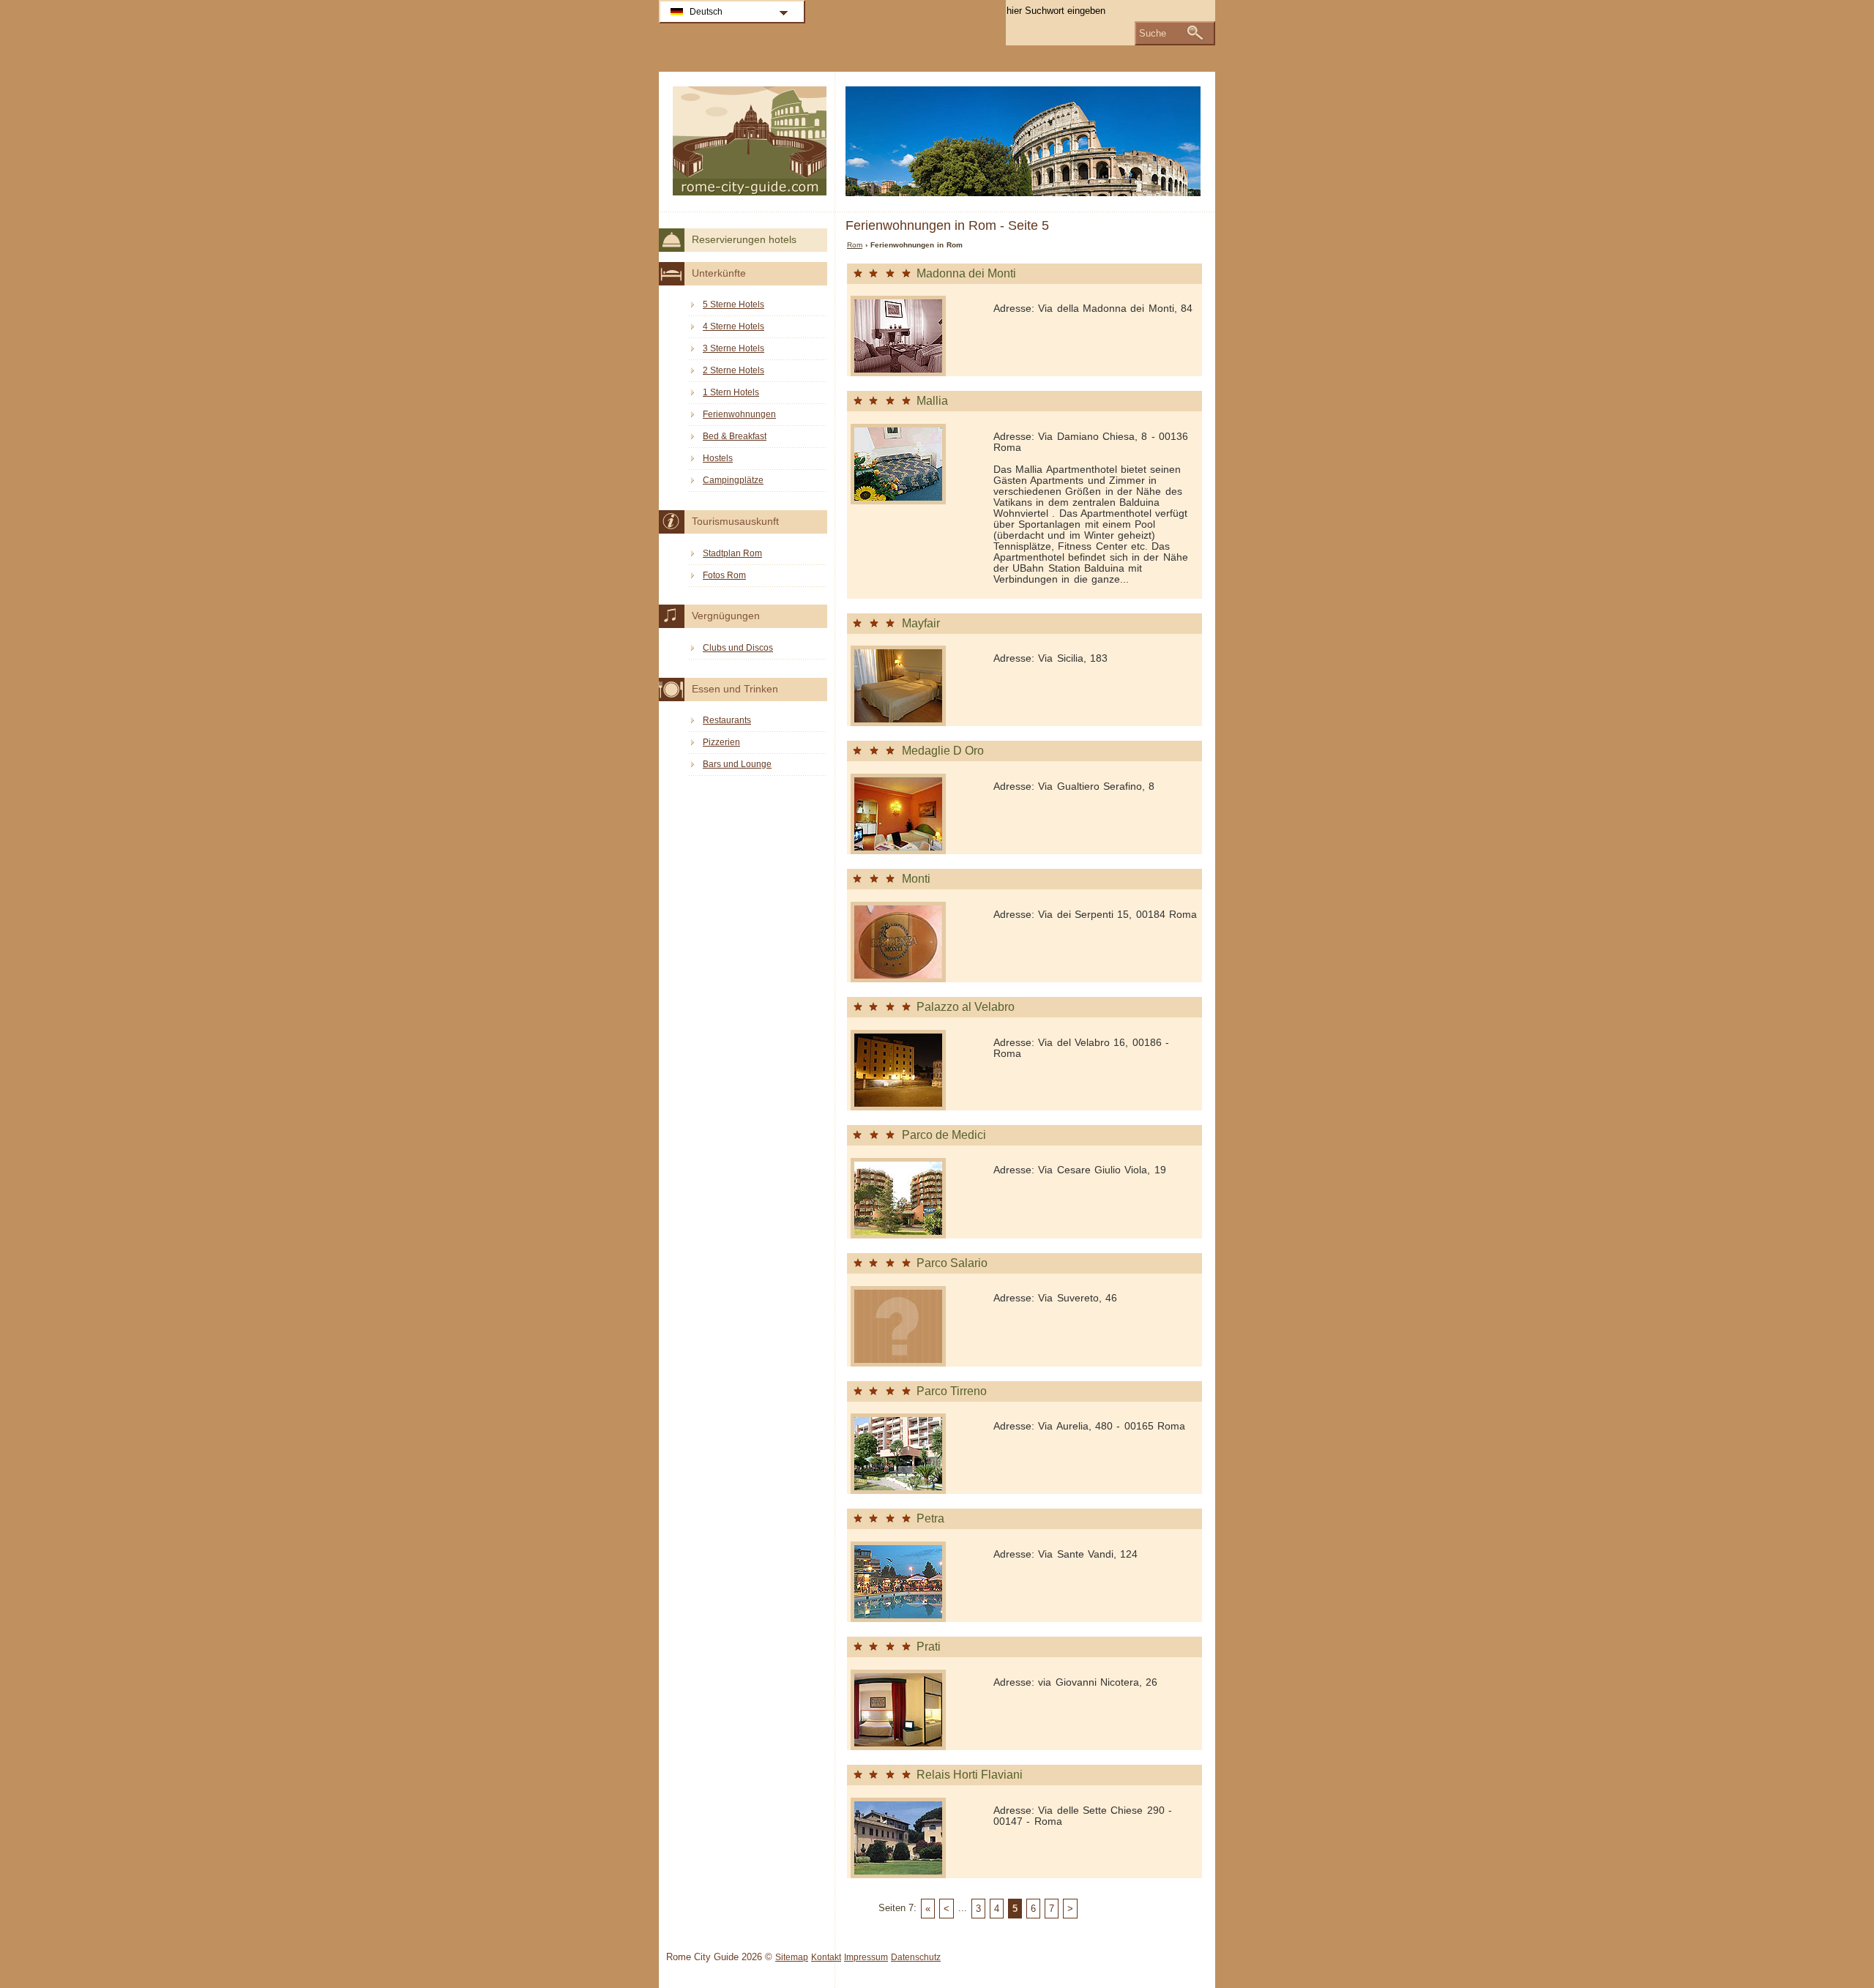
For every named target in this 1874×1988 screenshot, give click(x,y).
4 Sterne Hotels (733, 326)
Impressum (866, 1957)
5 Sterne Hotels (733, 304)
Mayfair (921, 623)
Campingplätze (733, 480)
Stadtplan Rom (732, 553)
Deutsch (706, 12)
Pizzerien (721, 742)
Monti (916, 879)
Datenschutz (916, 1957)
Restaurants (727, 720)
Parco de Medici (944, 1135)
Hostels (718, 458)
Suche (1153, 33)
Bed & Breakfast (735, 436)
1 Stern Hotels (731, 392)
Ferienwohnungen (739, 414)
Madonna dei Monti (966, 273)
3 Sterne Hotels (733, 348)
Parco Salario (952, 1263)
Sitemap (792, 1957)
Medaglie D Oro (943, 751)
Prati (929, 1647)
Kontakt (826, 1957)
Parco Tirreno (952, 1391)
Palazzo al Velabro (966, 1007)
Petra (930, 1518)
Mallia (932, 401)
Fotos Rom (724, 575)
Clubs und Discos (738, 648)
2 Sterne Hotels (733, 370)
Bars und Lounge (737, 764)
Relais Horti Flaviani (970, 1775)
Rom (855, 245)
